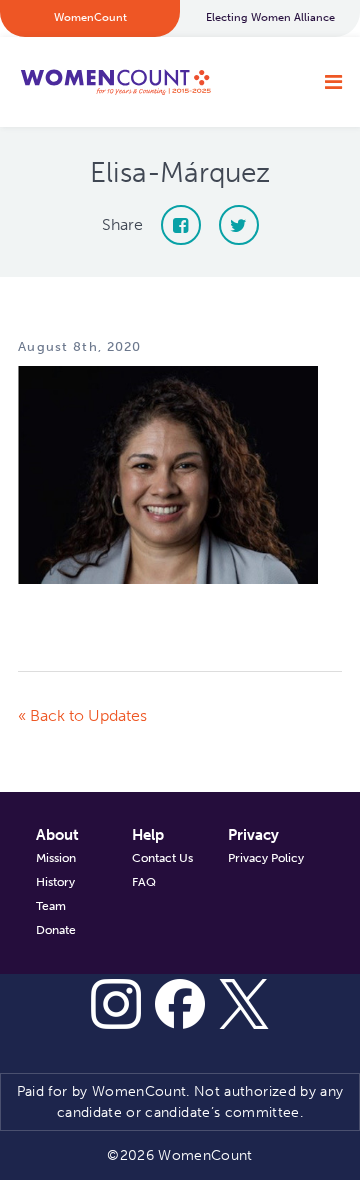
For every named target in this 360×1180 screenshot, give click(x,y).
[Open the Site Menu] (333, 82)
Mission (56, 858)
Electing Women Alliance (270, 17)
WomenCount (115, 82)
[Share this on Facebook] (181, 225)
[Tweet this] (239, 225)
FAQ (144, 882)
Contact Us (162, 858)
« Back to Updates (82, 715)
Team (51, 906)
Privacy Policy (266, 858)
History (55, 882)
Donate (56, 930)
